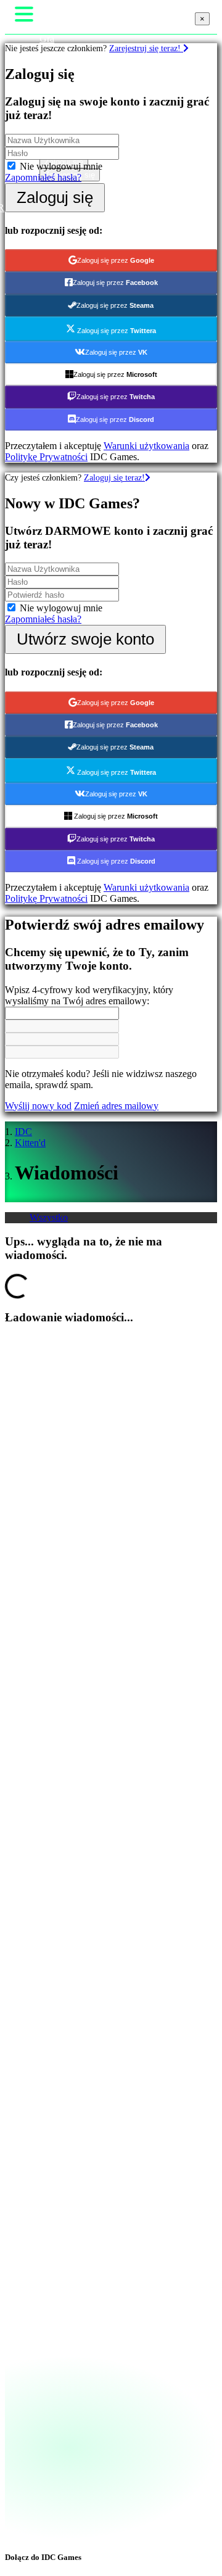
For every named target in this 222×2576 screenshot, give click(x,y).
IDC (23, 1132)
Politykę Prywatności (46, 457)
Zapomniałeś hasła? (43, 177)
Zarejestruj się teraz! (146, 48)
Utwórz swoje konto (85, 639)
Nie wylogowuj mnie (61, 166)
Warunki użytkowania (146, 446)
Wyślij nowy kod (38, 1106)
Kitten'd (30, 1143)
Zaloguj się (55, 197)
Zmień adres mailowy (116, 1106)
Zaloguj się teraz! (114, 477)
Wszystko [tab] (49, 1217)
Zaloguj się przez (116, 260)
